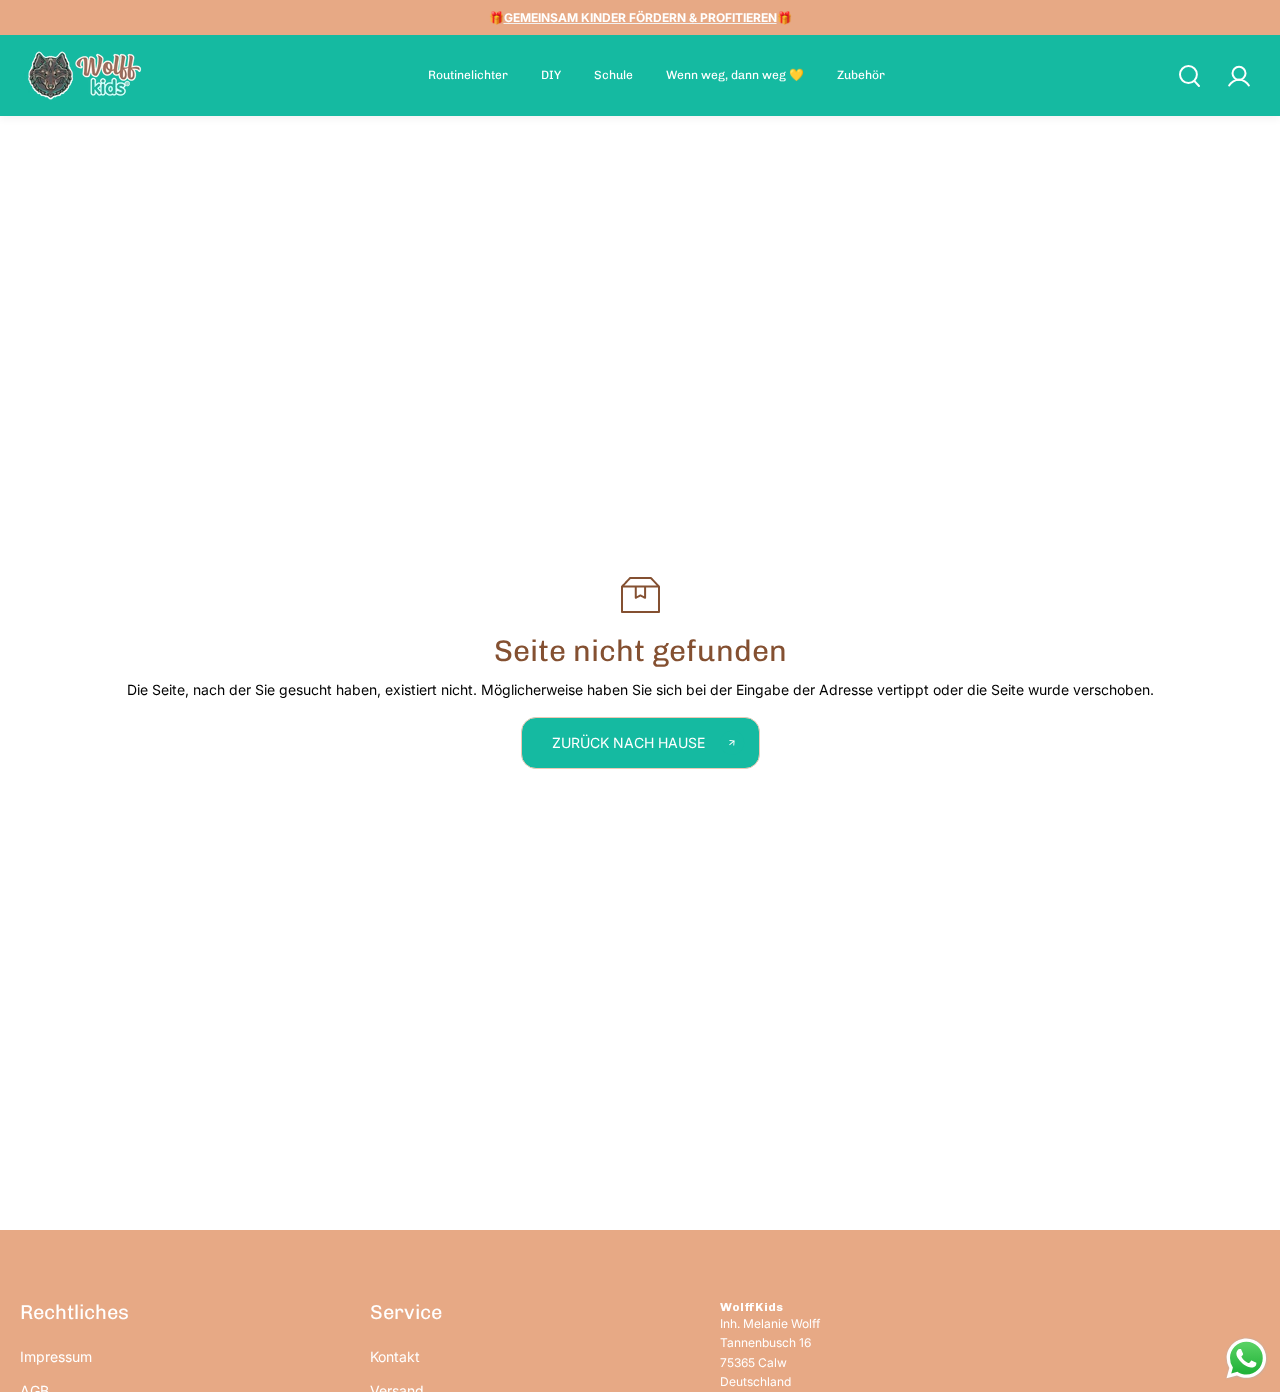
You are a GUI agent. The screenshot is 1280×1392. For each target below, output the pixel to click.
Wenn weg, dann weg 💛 (735, 75)
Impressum (56, 1356)
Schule (613, 75)
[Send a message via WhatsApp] (1246, 1358)
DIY (551, 75)
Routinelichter (468, 75)
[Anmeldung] (1238, 76)
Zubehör (861, 75)
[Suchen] (1189, 76)
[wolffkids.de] (85, 75)
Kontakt (395, 1356)
